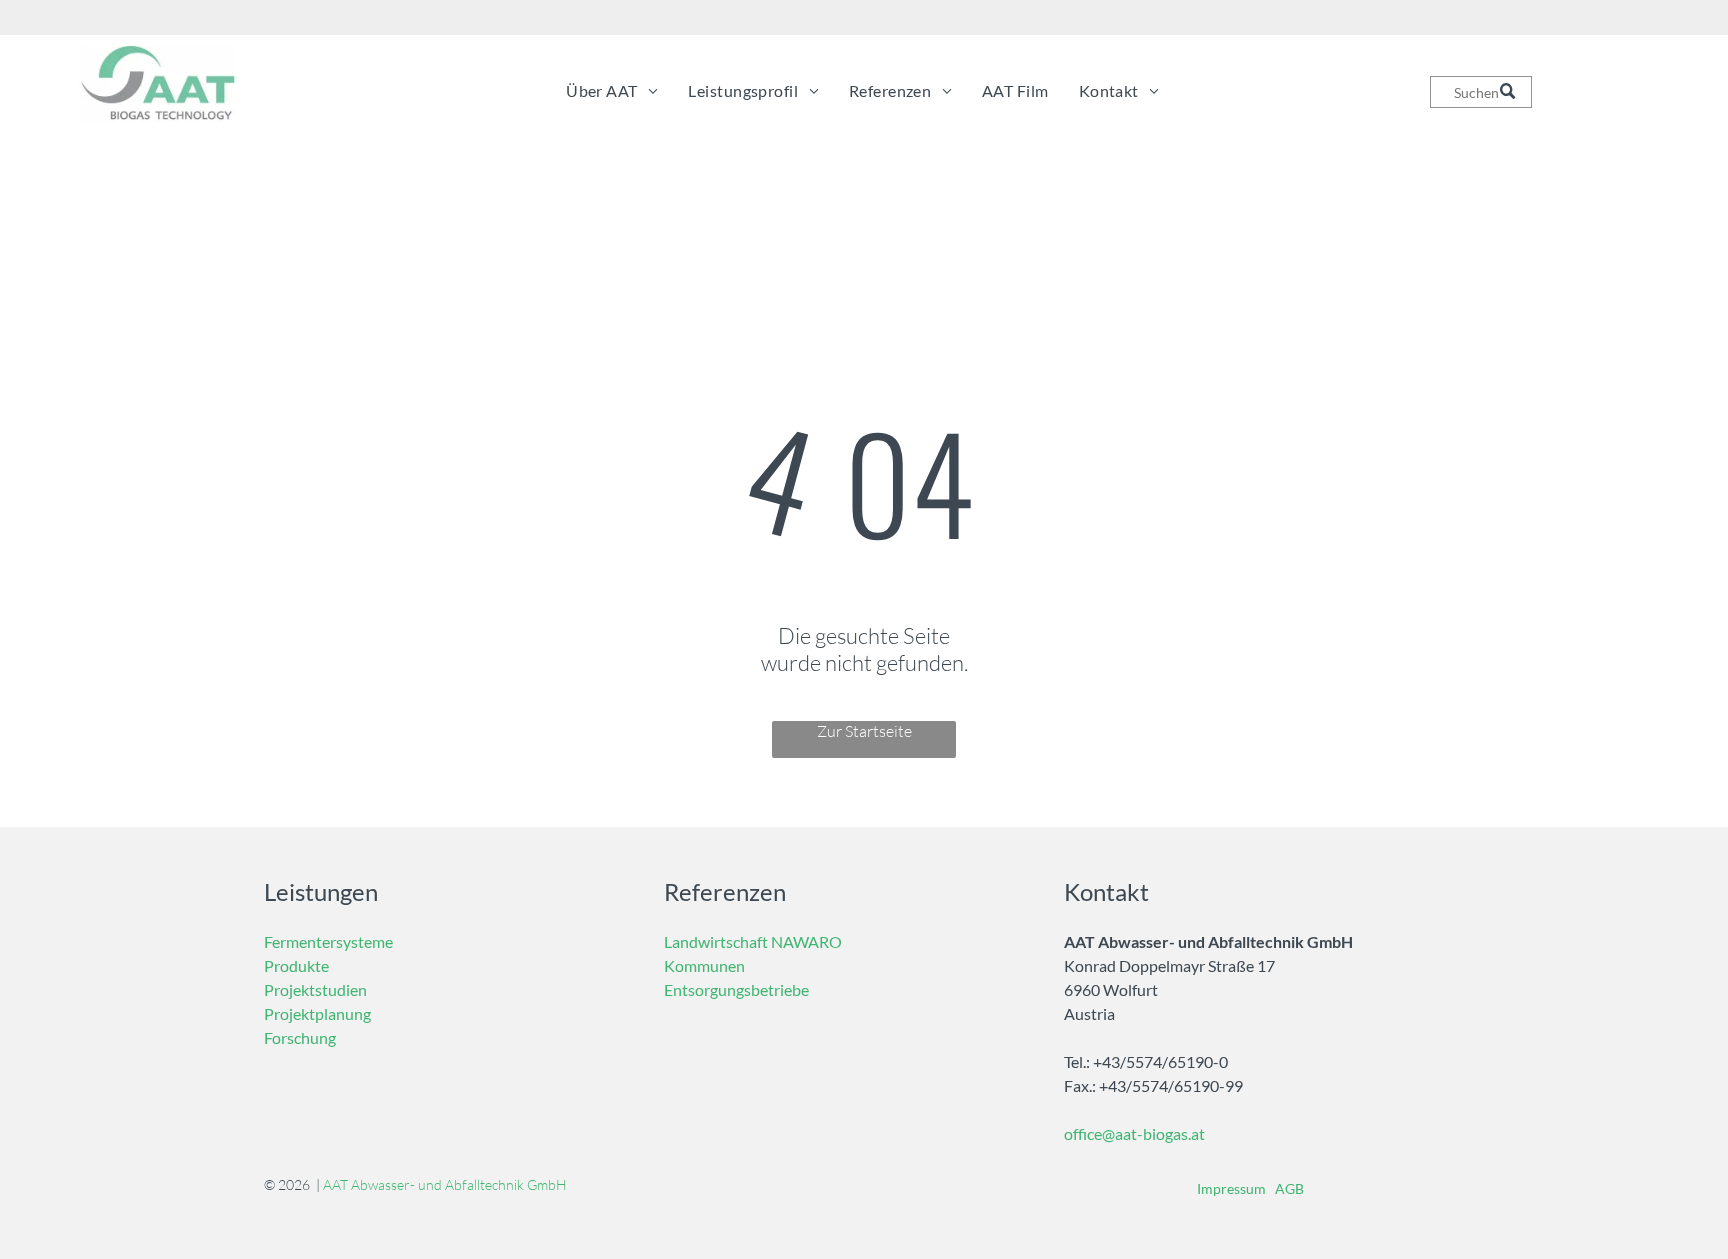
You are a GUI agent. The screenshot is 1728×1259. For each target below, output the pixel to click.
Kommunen (704, 965)
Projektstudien (315, 989)
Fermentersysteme (328, 941)
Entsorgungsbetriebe (736, 989)
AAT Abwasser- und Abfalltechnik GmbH (445, 1184)
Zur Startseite (864, 731)
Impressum (1231, 1188)
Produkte (296, 965)
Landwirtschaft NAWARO (753, 941)
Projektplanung (317, 1013)
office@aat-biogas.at (1134, 1133)
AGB (1289, 1188)
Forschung (300, 1037)
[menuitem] (612, 90)
